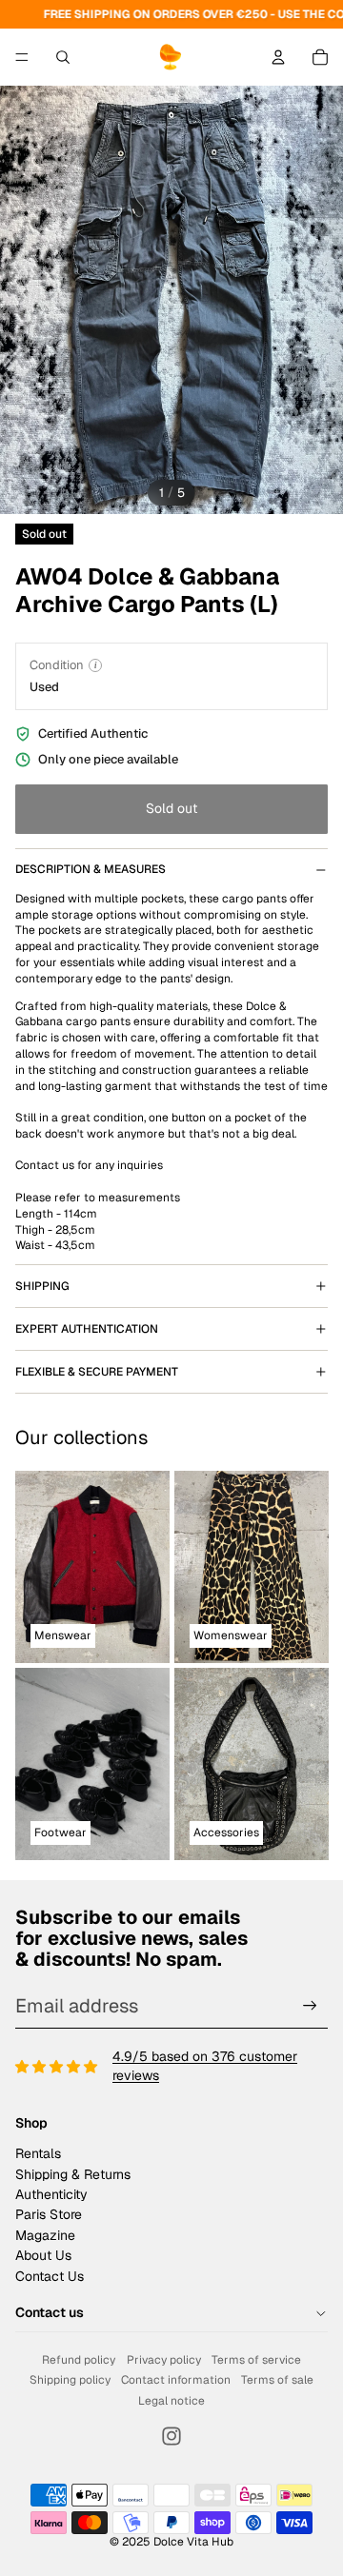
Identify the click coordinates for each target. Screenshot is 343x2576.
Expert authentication (87, 1329)
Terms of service (256, 2360)
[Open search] (63, 57)
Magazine (45, 2235)
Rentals (38, 2153)
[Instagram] (171, 2436)
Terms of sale (277, 2380)
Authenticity (51, 2194)
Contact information (176, 2380)
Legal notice (171, 2401)
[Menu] (22, 57)
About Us (43, 2255)
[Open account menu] (278, 57)
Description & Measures (91, 869)
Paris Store (49, 2214)
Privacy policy (164, 2360)
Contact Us (50, 2276)
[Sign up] (310, 2006)
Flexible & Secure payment (97, 1372)
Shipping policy (70, 2380)
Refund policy (79, 2360)
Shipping (42, 1286)
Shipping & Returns (73, 2174)
